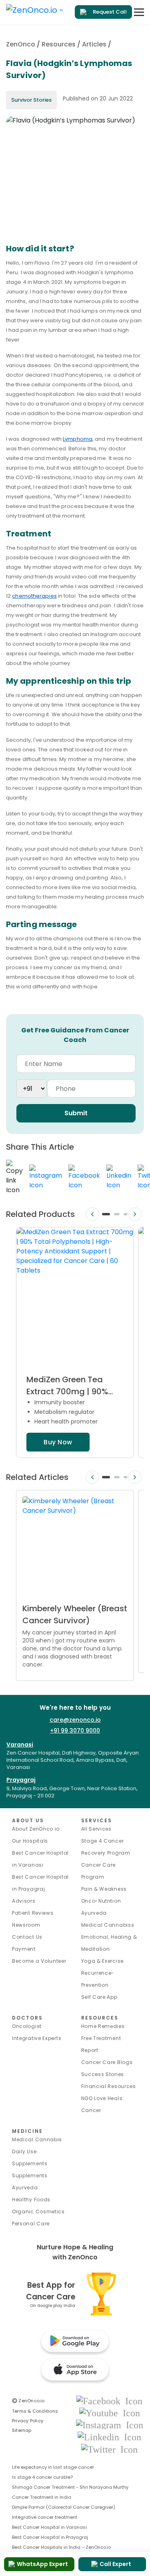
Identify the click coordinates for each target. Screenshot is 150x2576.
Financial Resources (109, 2086)
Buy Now (58, 1442)
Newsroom (26, 1925)
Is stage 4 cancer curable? (42, 2477)
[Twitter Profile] (109, 2449)
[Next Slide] (135, 1214)
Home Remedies (103, 2026)
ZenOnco (21, 44)
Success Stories (103, 2074)
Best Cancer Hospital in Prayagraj (50, 2537)
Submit (76, 1113)
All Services (96, 1829)
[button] (106, 1214)
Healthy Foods (31, 2200)
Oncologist (27, 2026)
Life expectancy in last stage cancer (53, 2467)
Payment (24, 1949)
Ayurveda (94, 1913)
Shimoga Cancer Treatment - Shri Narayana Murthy (70, 2487)
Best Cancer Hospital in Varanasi (49, 2527)
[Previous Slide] (92, 1214)
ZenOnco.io (28, 2401)
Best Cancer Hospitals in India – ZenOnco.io (61, 2547)
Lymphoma (78, 439)
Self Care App (99, 1997)
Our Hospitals (30, 1841)
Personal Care (31, 2224)
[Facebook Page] (109, 2400)
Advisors (24, 1901)
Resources (59, 44)
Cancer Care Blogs (107, 2062)
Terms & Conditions (35, 2411)
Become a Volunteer (39, 1961)
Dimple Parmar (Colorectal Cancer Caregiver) (64, 2507)
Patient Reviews (33, 1913)
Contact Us (27, 1937)
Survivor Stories (31, 100)
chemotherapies (34, 596)
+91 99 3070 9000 (75, 1731)
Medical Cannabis (37, 2139)
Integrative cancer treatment (45, 2517)
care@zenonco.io (75, 1720)
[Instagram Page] (110, 2424)
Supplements (30, 2175)
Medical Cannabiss (108, 1925)
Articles (94, 44)
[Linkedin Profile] (109, 2437)
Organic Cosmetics (38, 2212)
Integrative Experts (37, 2038)
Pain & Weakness (104, 1889)
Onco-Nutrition (101, 1901)
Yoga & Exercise (103, 1961)
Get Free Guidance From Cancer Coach (75, 1035)
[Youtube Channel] (110, 2412)
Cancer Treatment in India (42, 2497)
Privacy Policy (28, 2421)
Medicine (27, 2131)
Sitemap (22, 2430)
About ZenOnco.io (36, 1829)
